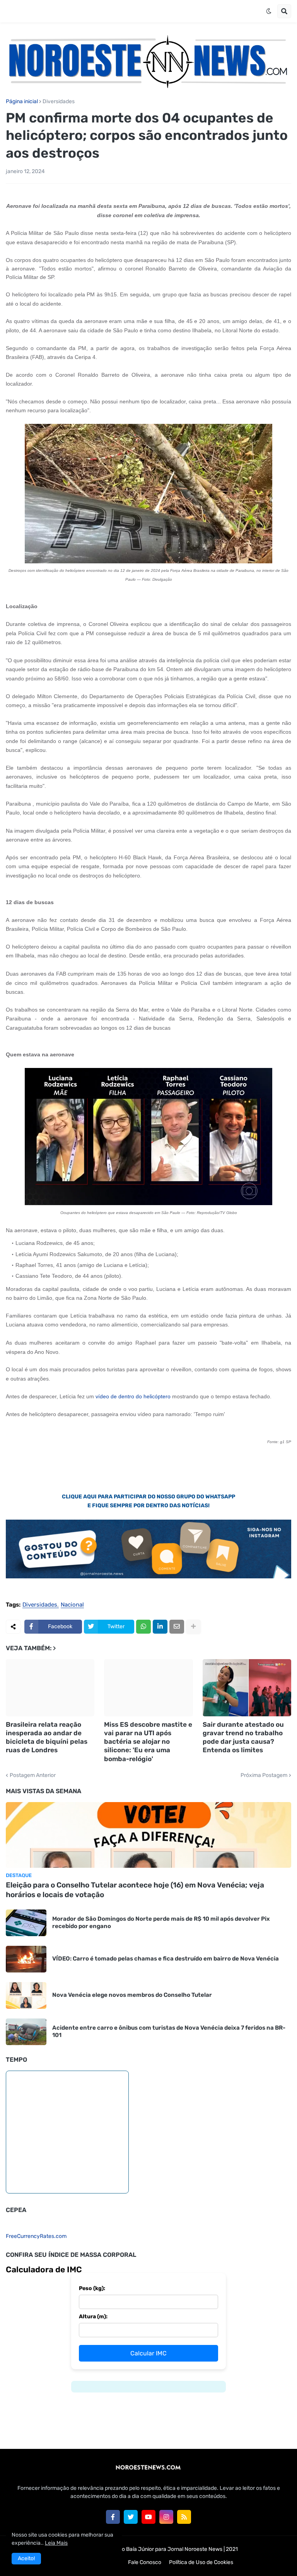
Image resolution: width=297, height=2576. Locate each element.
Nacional (72, 1605)
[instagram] (166, 2517)
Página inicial (22, 102)
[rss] (184, 2517)
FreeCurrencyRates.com (36, 2236)
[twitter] (131, 2517)
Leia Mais (56, 2543)
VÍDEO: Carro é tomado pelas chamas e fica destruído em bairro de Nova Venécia (166, 1959)
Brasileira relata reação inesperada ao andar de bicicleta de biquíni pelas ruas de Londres (47, 1737)
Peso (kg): (92, 2288)
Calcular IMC (148, 2353)
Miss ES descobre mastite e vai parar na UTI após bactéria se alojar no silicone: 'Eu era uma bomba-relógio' (148, 1741)
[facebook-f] (113, 2517)
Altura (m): (93, 2317)
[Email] (177, 1627)
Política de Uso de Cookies (201, 2562)
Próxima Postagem (264, 1775)
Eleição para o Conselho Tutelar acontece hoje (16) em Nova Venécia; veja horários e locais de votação (135, 1890)
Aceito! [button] (26, 2558)
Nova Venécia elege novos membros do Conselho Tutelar (132, 1995)
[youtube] (148, 2517)
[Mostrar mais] (193, 1627)
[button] (269, 11)
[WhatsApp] (143, 1627)
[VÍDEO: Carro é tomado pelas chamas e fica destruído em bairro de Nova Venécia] (26, 1959)
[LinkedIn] (160, 1627)
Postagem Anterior (33, 1775)
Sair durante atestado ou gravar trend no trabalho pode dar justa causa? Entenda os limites (243, 1737)
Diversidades (59, 102)
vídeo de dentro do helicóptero (133, 1396)
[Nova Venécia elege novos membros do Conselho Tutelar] (26, 1995)
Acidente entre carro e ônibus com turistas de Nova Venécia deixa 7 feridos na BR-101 (169, 2032)
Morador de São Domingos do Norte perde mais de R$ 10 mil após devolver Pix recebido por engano (161, 1923)
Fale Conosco (145, 2562)
